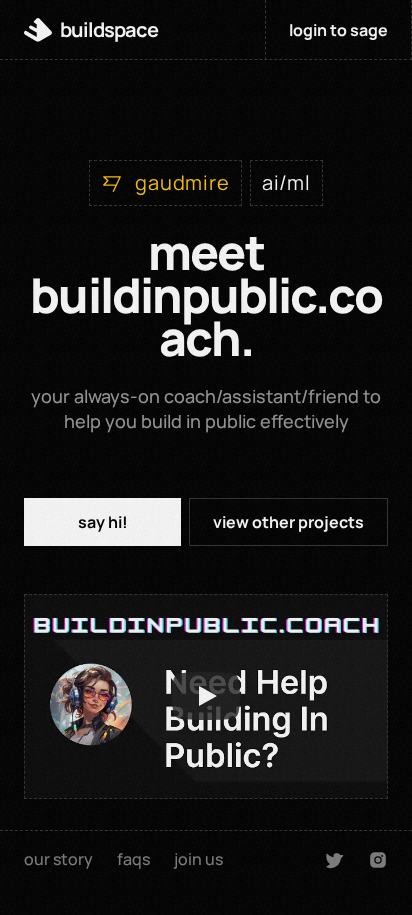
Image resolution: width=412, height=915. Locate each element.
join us (198, 859)
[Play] (206, 696)
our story (58, 859)
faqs (133, 859)
